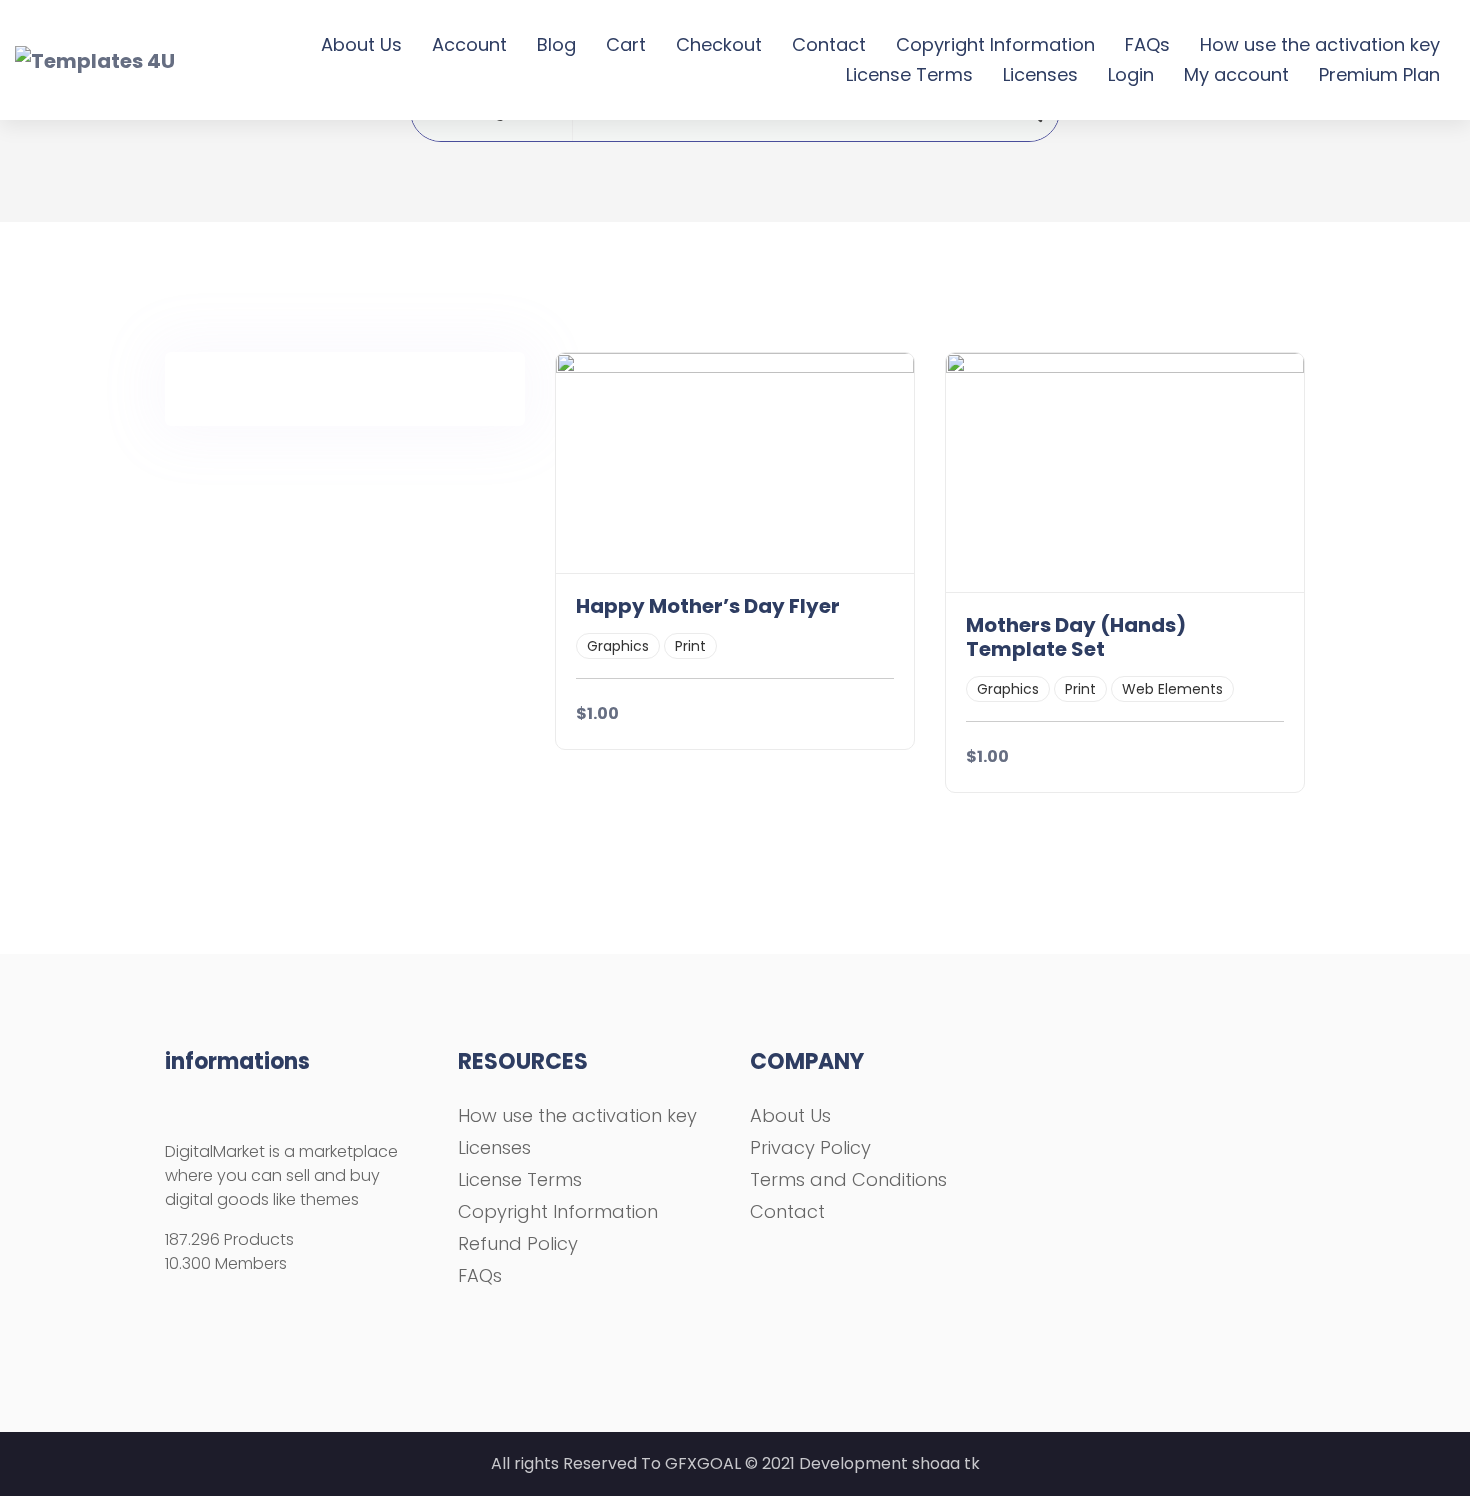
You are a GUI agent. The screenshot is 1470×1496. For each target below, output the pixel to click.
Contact (829, 44)
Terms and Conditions (848, 1179)
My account (1236, 74)
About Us (361, 44)
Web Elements (1172, 689)
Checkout (719, 44)
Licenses (1040, 74)
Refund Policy (518, 1243)
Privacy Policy (810, 1147)
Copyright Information (995, 44)
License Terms (909, 74)
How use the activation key (1320, 44)
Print (690, 646)
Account (469, 44)
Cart (626, 44)
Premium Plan (1379, 74)
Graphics (618, 646)
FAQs (1147, 44)
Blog (556, 44)
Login (1131, 74)
